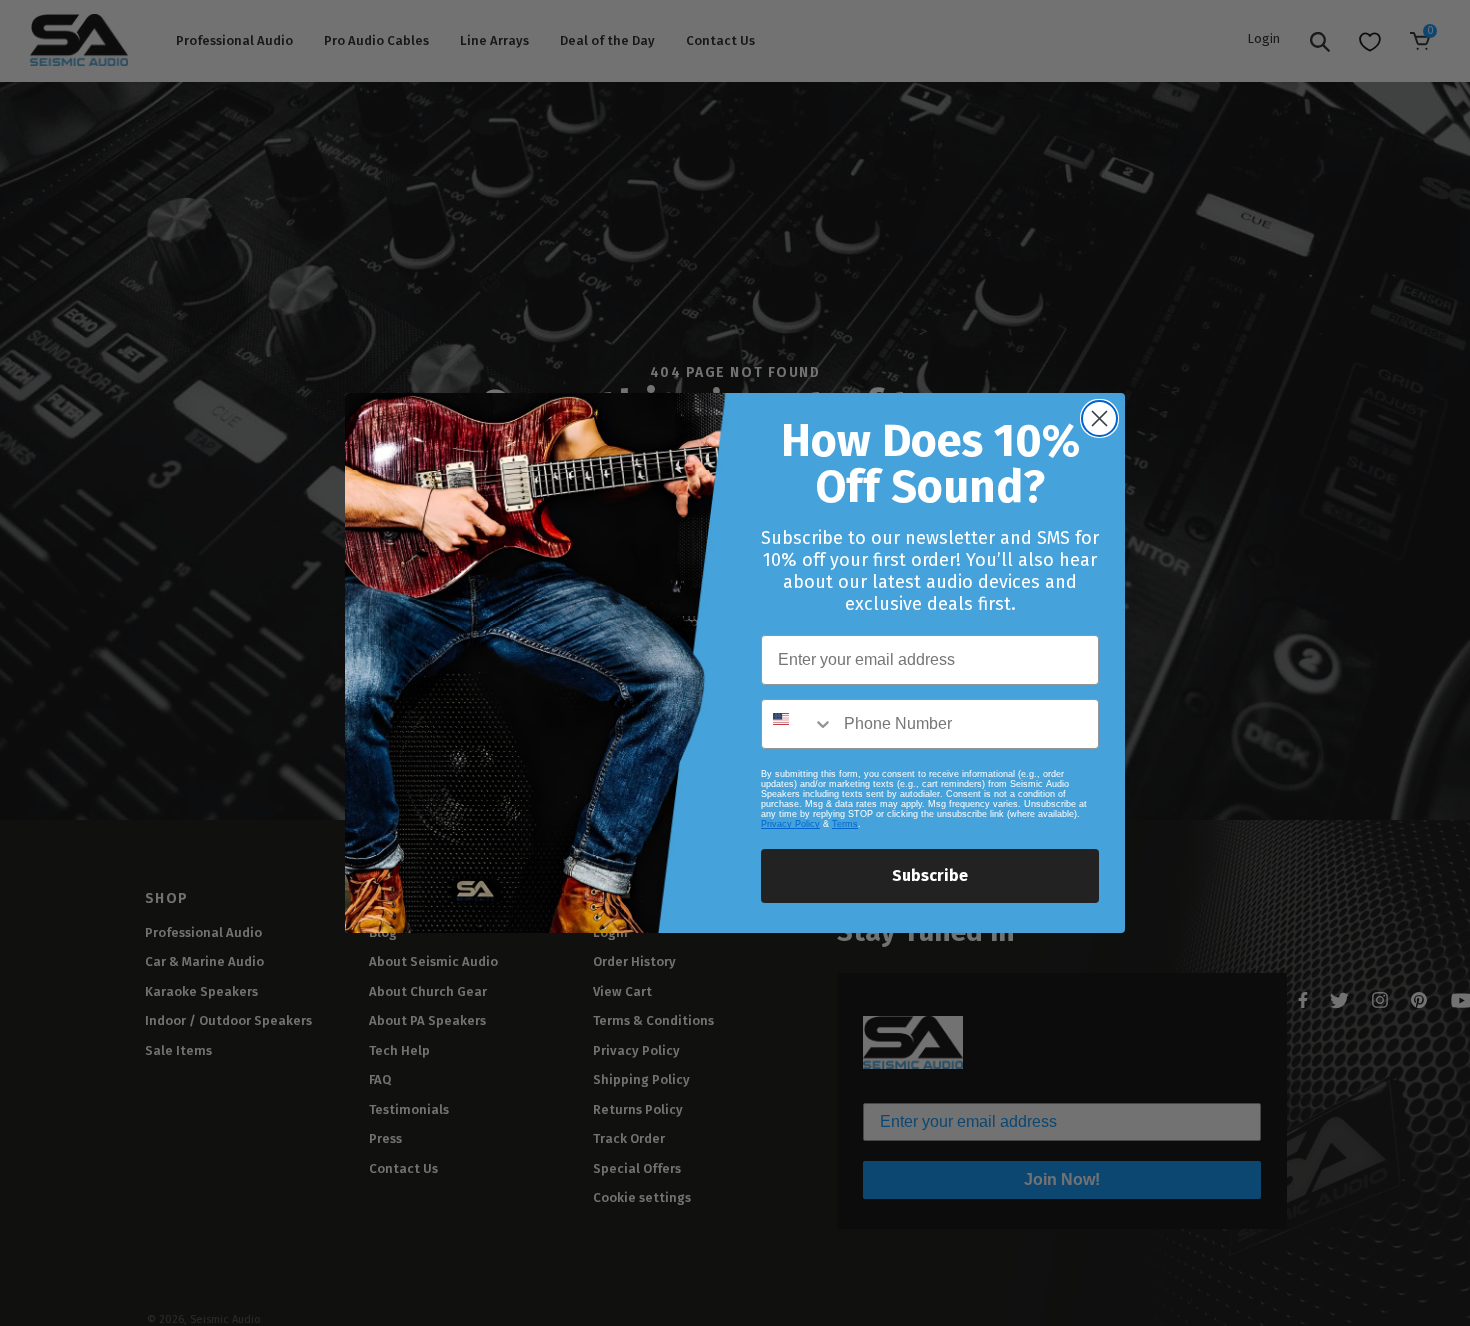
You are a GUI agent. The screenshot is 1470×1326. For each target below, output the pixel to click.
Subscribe (930, 875)
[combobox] (798, 724)
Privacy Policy (790, 824)
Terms (845, 824)
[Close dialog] (1099, 418)
